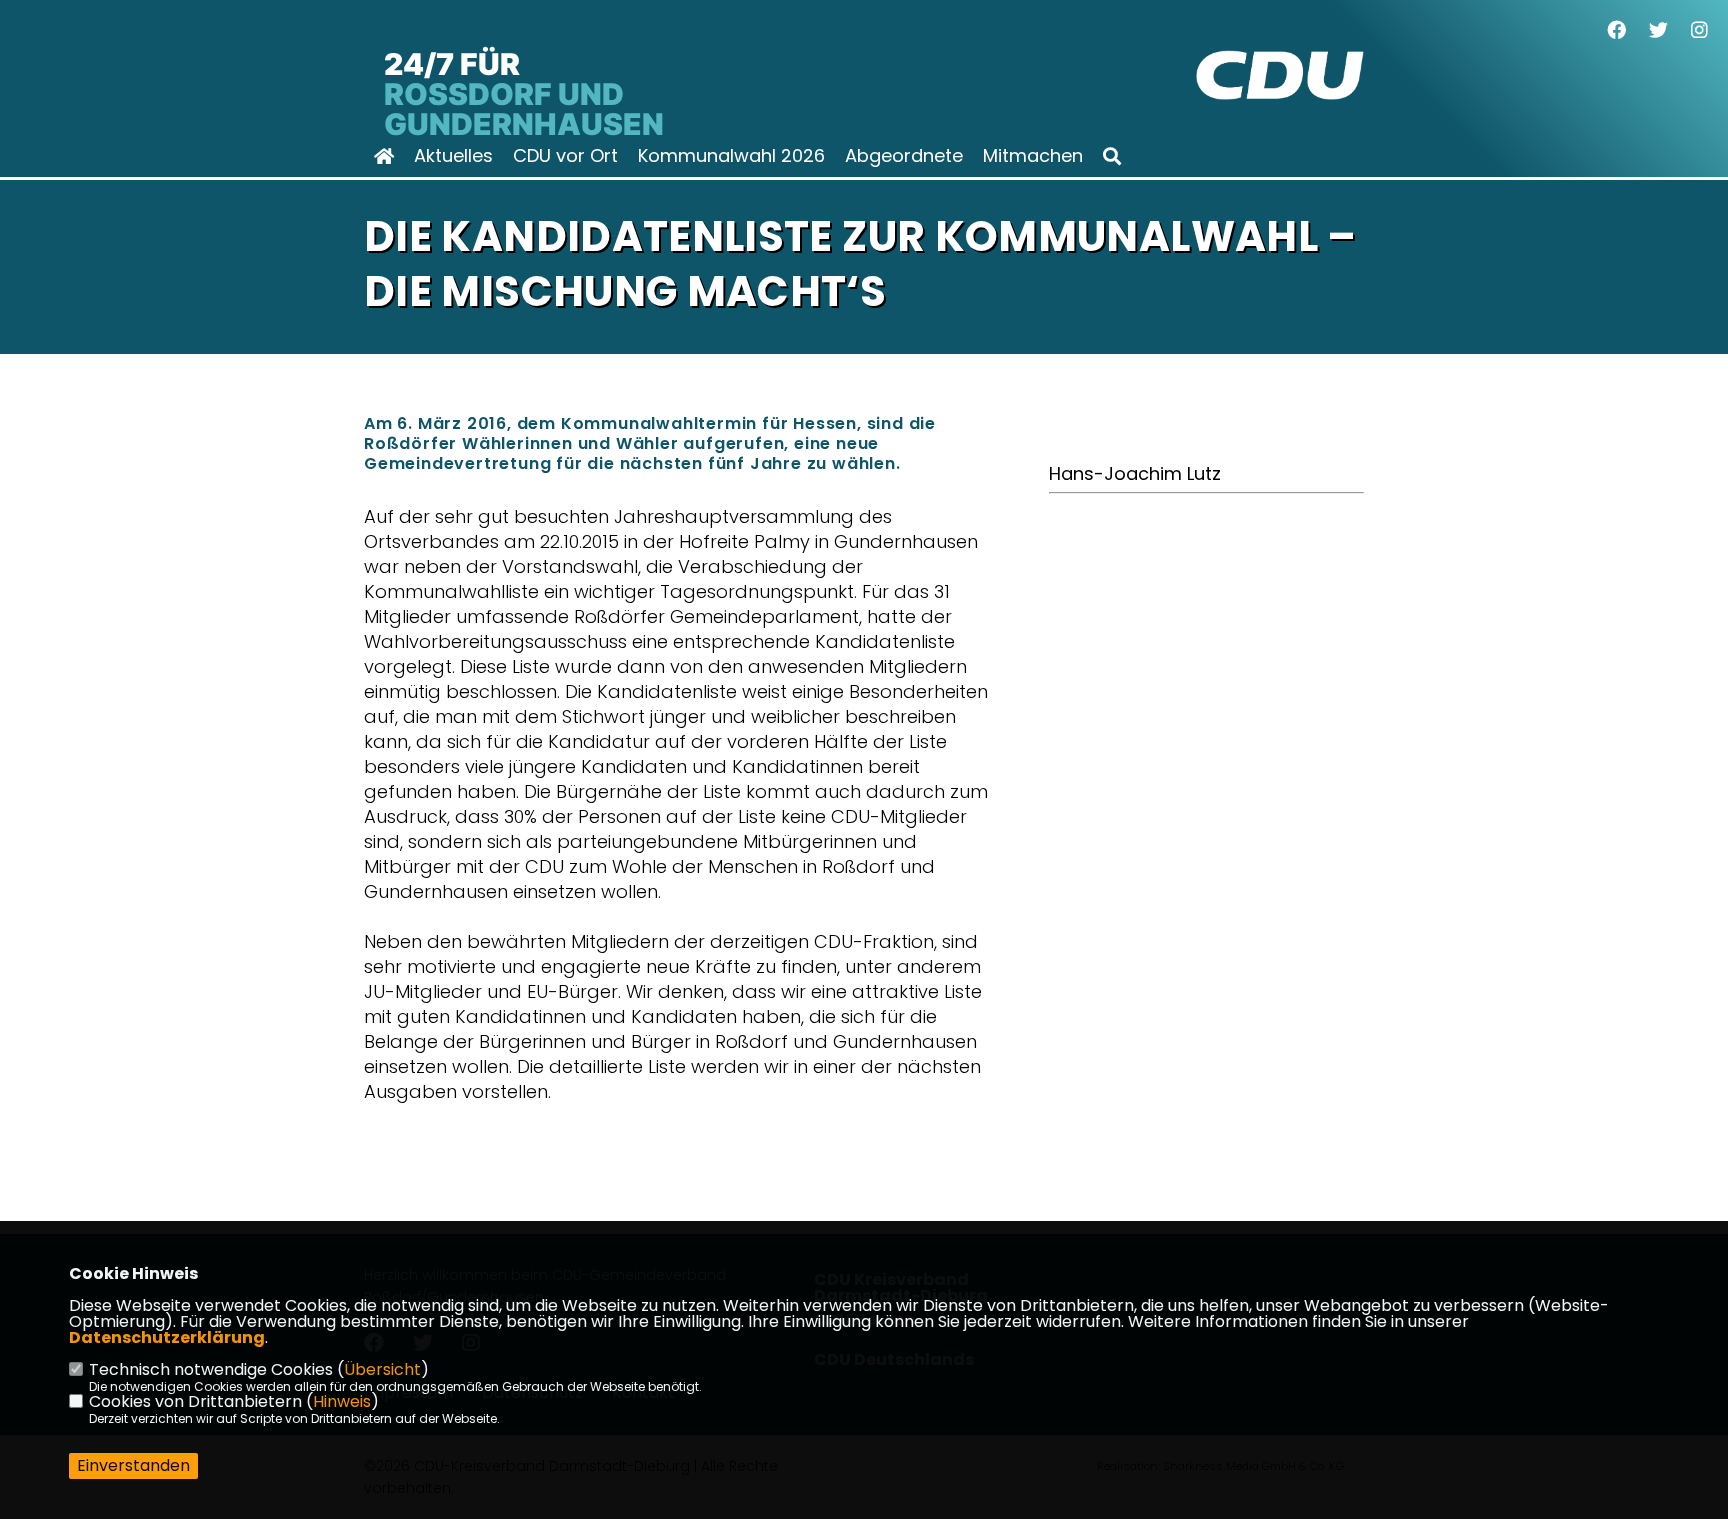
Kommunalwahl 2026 (731, 156)
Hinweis (342, 1401)
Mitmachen (1033, 156)
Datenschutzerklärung (167, 1337)
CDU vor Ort (565, 156)
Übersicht (382, 1369)
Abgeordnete (904, 156)
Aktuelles (453, 156)
